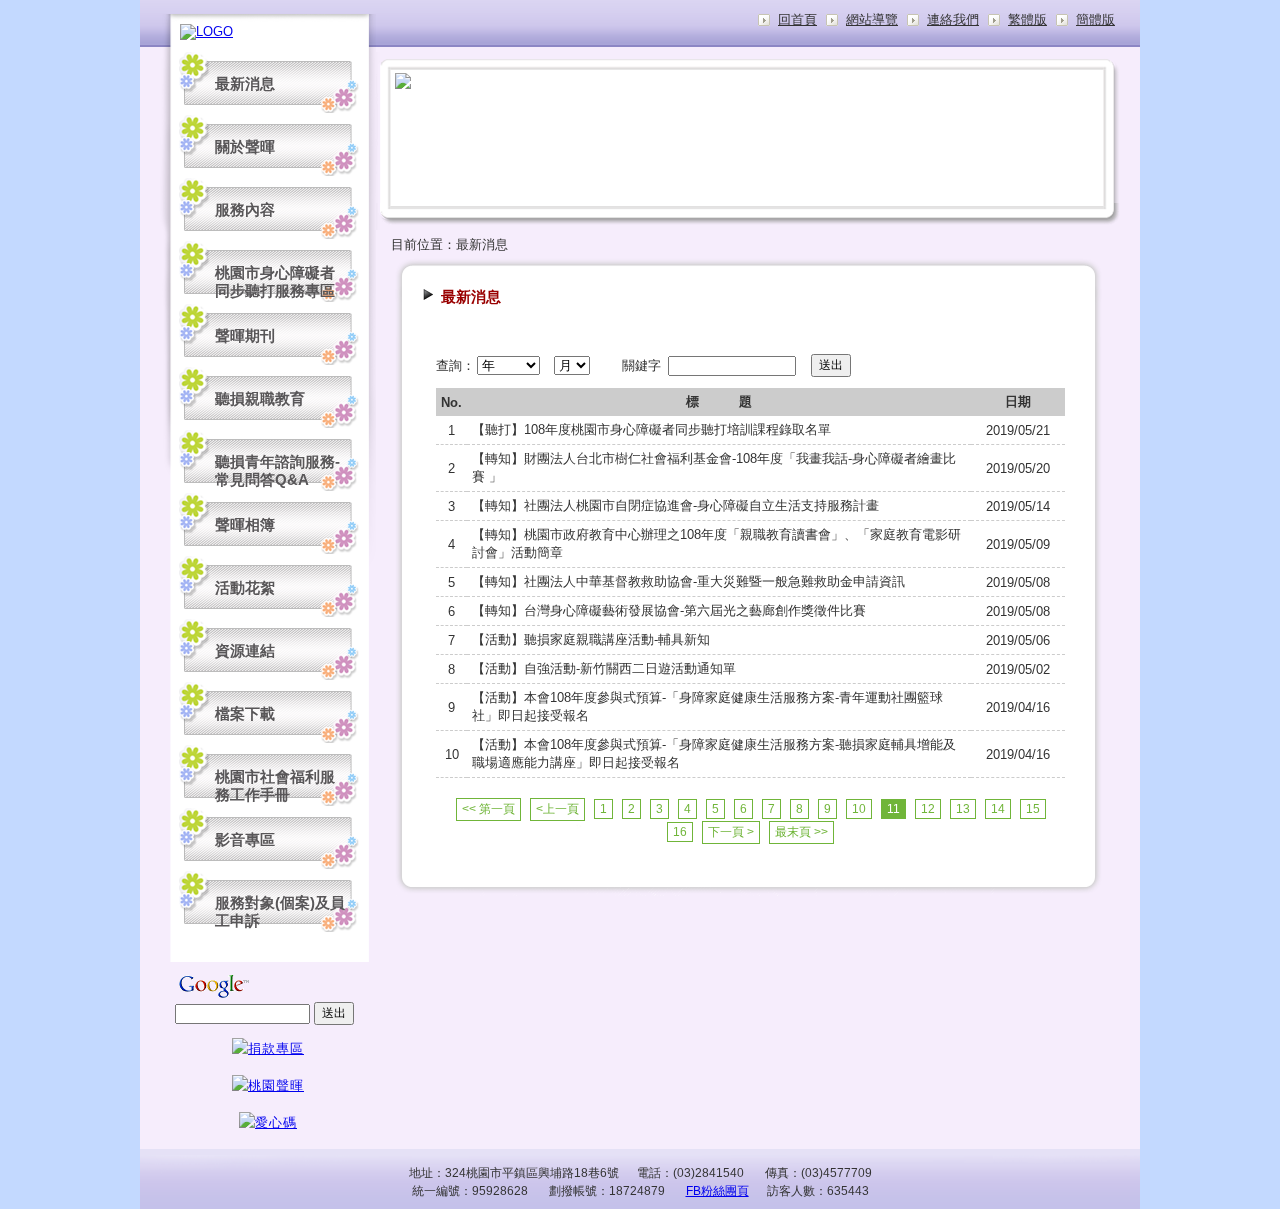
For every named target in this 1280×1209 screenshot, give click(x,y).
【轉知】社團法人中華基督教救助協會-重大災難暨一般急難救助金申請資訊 (688, 581)
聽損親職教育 (260, 398)
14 (998, 809)
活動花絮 (245, 587)
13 (963, 809)
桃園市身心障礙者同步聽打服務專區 (275, 281)
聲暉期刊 (245, 335)
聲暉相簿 (245, 524)
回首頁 (797, 19)
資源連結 (245, 650)
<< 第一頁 (488, 809)
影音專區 (245, 839)
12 (928, 809)
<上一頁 (557, 809)
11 (893, 809)
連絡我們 (953, 19)
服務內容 (245, 209)
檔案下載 (245, 713)
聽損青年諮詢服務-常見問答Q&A (277, 470)
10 (859, 809)
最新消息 (245, 83)
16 (680, 832)
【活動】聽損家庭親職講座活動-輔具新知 (591, 639)
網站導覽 (872, 19)
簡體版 (1095, 19)
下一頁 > (731, 832)
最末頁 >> (801, 832)
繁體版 (1027, 19)
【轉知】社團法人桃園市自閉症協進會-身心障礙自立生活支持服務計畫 (675, 505)
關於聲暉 (245, 146)
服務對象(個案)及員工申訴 (280, 911)
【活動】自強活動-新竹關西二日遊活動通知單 (604, 668)
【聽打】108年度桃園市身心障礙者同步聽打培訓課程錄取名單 (651, 429)
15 (1033, 809)
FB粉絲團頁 (717, 1191)
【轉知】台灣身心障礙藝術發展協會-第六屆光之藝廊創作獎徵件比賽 (669, 610)
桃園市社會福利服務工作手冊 (275, 785)
